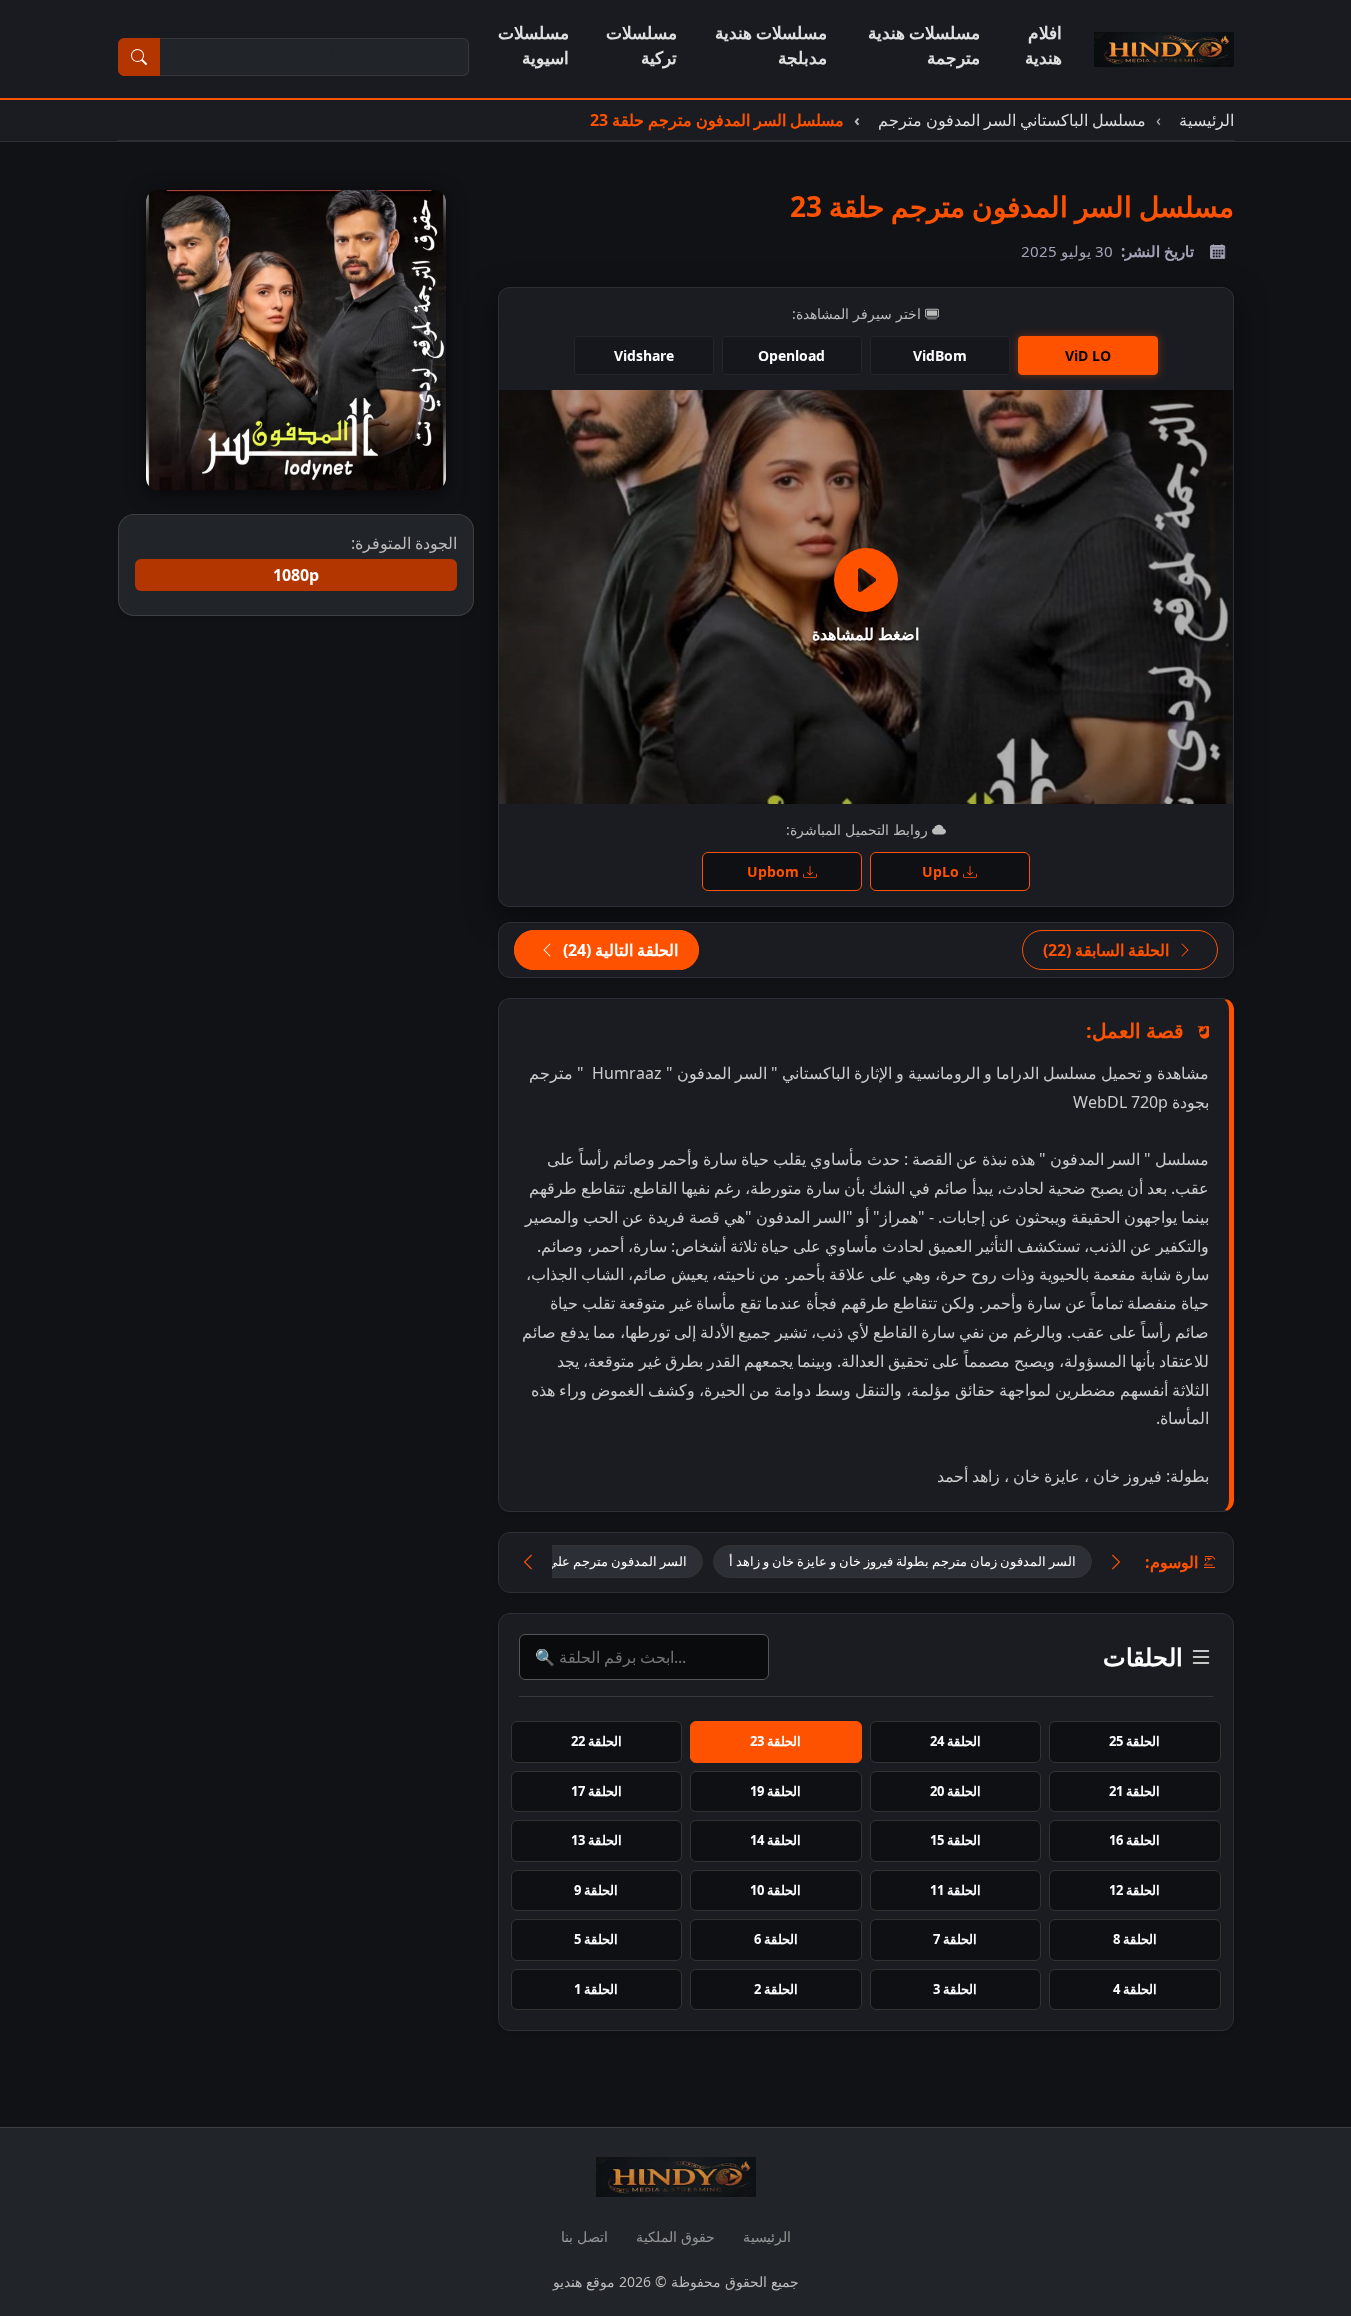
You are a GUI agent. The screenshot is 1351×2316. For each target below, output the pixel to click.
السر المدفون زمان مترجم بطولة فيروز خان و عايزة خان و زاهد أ (902, 1561)
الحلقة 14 (775, 1840)
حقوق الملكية (675, 2236)
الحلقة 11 (955, 1890)
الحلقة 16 (1134, 1840)
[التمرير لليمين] (1116, 1562)
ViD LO (1088, 355)
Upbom (775, 871)
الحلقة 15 (955, 1840)
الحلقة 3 (955, 1989)
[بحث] (139, 57)
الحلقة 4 (1135, 1989)
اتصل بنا (584, 2236)
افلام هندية (1043, 45)
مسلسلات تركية (641, 45)
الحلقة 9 (596, 1890)
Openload (791, 355)
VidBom (940, 355)
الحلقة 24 (955, 1741)
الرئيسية (767, 2236)
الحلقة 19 (775, 1791)
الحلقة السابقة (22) (1108, 950)
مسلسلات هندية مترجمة (924, 45)
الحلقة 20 (955, 1791)
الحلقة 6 (776, 1939)
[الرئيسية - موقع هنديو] (1164, 49)
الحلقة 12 (1134, 1890)
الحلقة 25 (1134, 1741)
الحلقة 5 (596, 1939)
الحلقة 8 (1135, 1939)
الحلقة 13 (596, 1840)
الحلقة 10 (775, 1890)
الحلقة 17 (596, 1791)
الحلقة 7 (955, 1939)
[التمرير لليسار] (528, 1562)
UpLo (942, 871)
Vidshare (644, 355)
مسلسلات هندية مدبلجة (771, 45)
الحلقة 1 (596, 1989)
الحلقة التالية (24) (618, 950)
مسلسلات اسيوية (533, 45)
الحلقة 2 (776, 1989)
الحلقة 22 (596, 1741)
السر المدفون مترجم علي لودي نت (592, 1561)
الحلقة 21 (1134, 1791)
